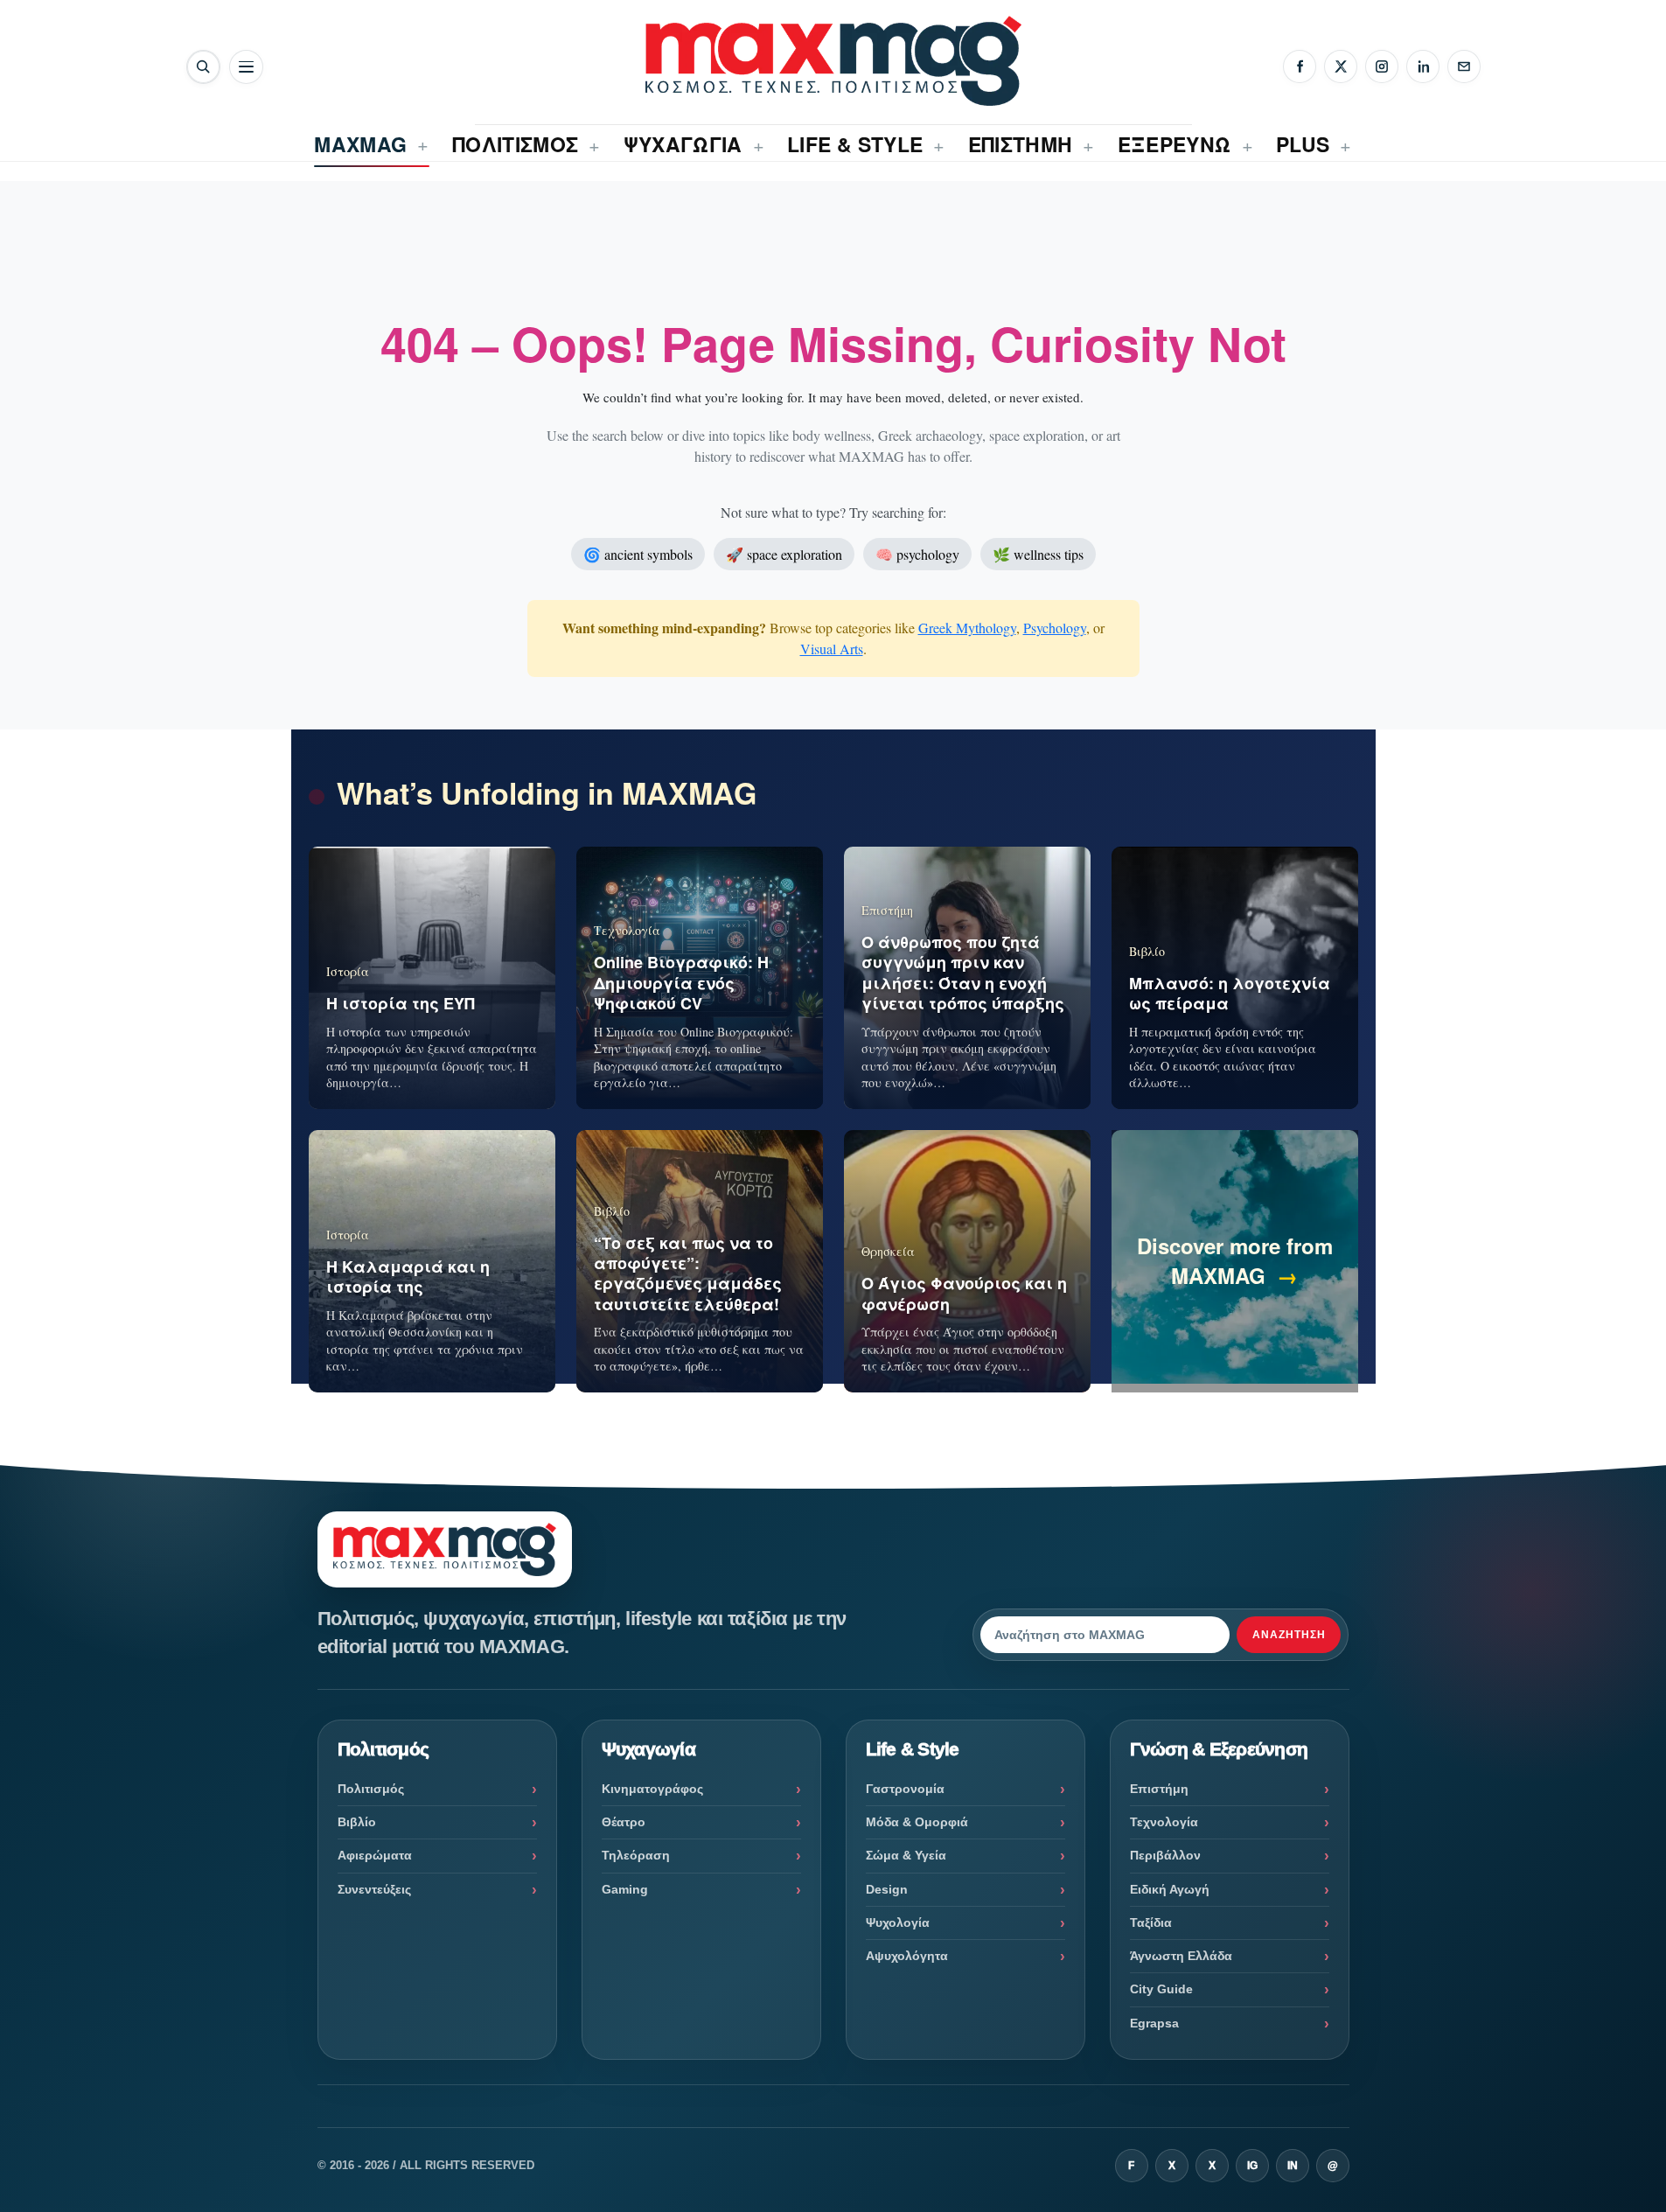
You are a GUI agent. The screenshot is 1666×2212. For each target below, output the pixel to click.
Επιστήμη (1159, 1789)
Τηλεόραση (636, 1855)
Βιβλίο (357, 1822)
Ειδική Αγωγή (1170, 1889)
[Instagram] (1382, 66)
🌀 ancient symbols (638, 554)
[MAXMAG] (833, 61)
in (1293, 2166)
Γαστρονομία (905, 1789)
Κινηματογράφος (652, 1789)
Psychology (1055, 628)
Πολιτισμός (371, 1789)
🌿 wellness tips (1038, 554)
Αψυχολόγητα (907, 1956)
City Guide (1161, 1989)
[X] (1341, 66)
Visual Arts (832, 649)
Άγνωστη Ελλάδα (1181, 1956)
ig (1252, 2166)
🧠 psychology (917, 554)
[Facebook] (1300, 66)
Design (887, 1889)
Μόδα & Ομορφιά (917, 1822)
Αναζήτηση (1289, 1635)
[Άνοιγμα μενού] (246, 67)
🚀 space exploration (784, 554)
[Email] (1464, 66)
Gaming (625, 1889)
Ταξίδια (1151, 1922)
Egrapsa (1154, 2023)
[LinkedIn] (1423, 66)
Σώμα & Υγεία (906, 1855)
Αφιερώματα (375, 1855)
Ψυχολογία (898, 1922)
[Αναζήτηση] (203, 67)
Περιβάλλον (1165, 1855)
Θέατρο (624, 1822)
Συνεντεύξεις (374, 1889)
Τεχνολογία (1164, 1822)
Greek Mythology (967, 628)
